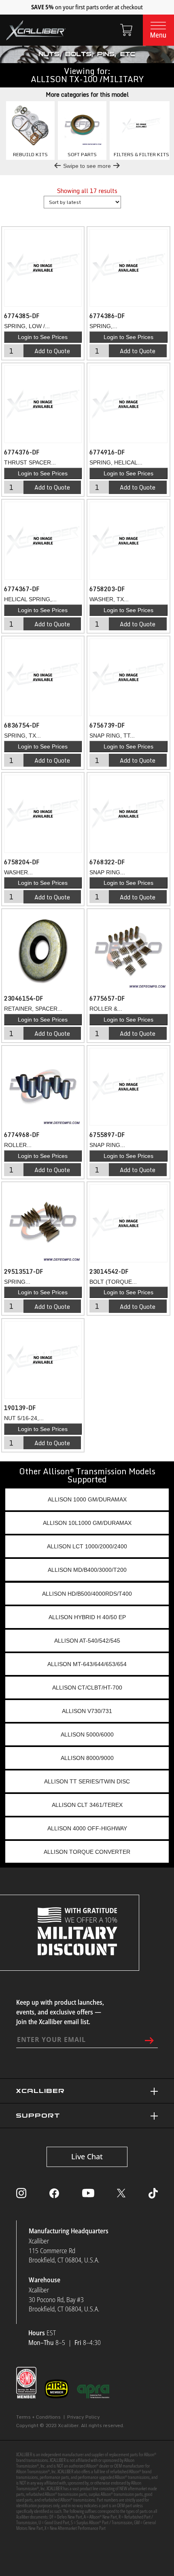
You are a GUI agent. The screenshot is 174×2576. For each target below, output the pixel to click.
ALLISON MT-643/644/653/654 (87, 1664)
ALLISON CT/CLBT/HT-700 (87, 1688)
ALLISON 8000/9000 (87, 1758)
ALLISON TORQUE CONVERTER (87, 1852)
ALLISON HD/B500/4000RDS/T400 (87, 1594)
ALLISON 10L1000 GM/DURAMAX (87, 1523)
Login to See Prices (43, 337)
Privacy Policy (84, 2417)
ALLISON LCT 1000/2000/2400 (87, 1546)
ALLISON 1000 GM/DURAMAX (87, 1499)
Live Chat (87, 2156)
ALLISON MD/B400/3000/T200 (87, 1570)
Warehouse (45, 2280)
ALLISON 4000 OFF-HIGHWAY (87, 1828)
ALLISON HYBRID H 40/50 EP (87, 1617)
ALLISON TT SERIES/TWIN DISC (87, 1781)
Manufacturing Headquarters (69, 2231)
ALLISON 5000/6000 (87, 1734)
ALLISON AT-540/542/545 (87, 1641)
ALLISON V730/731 (87, 1711)
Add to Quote (52, 351)
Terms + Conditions (38, 2417)
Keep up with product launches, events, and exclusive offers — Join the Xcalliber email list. (60, 2012)
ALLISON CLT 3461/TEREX (87, 1805)
